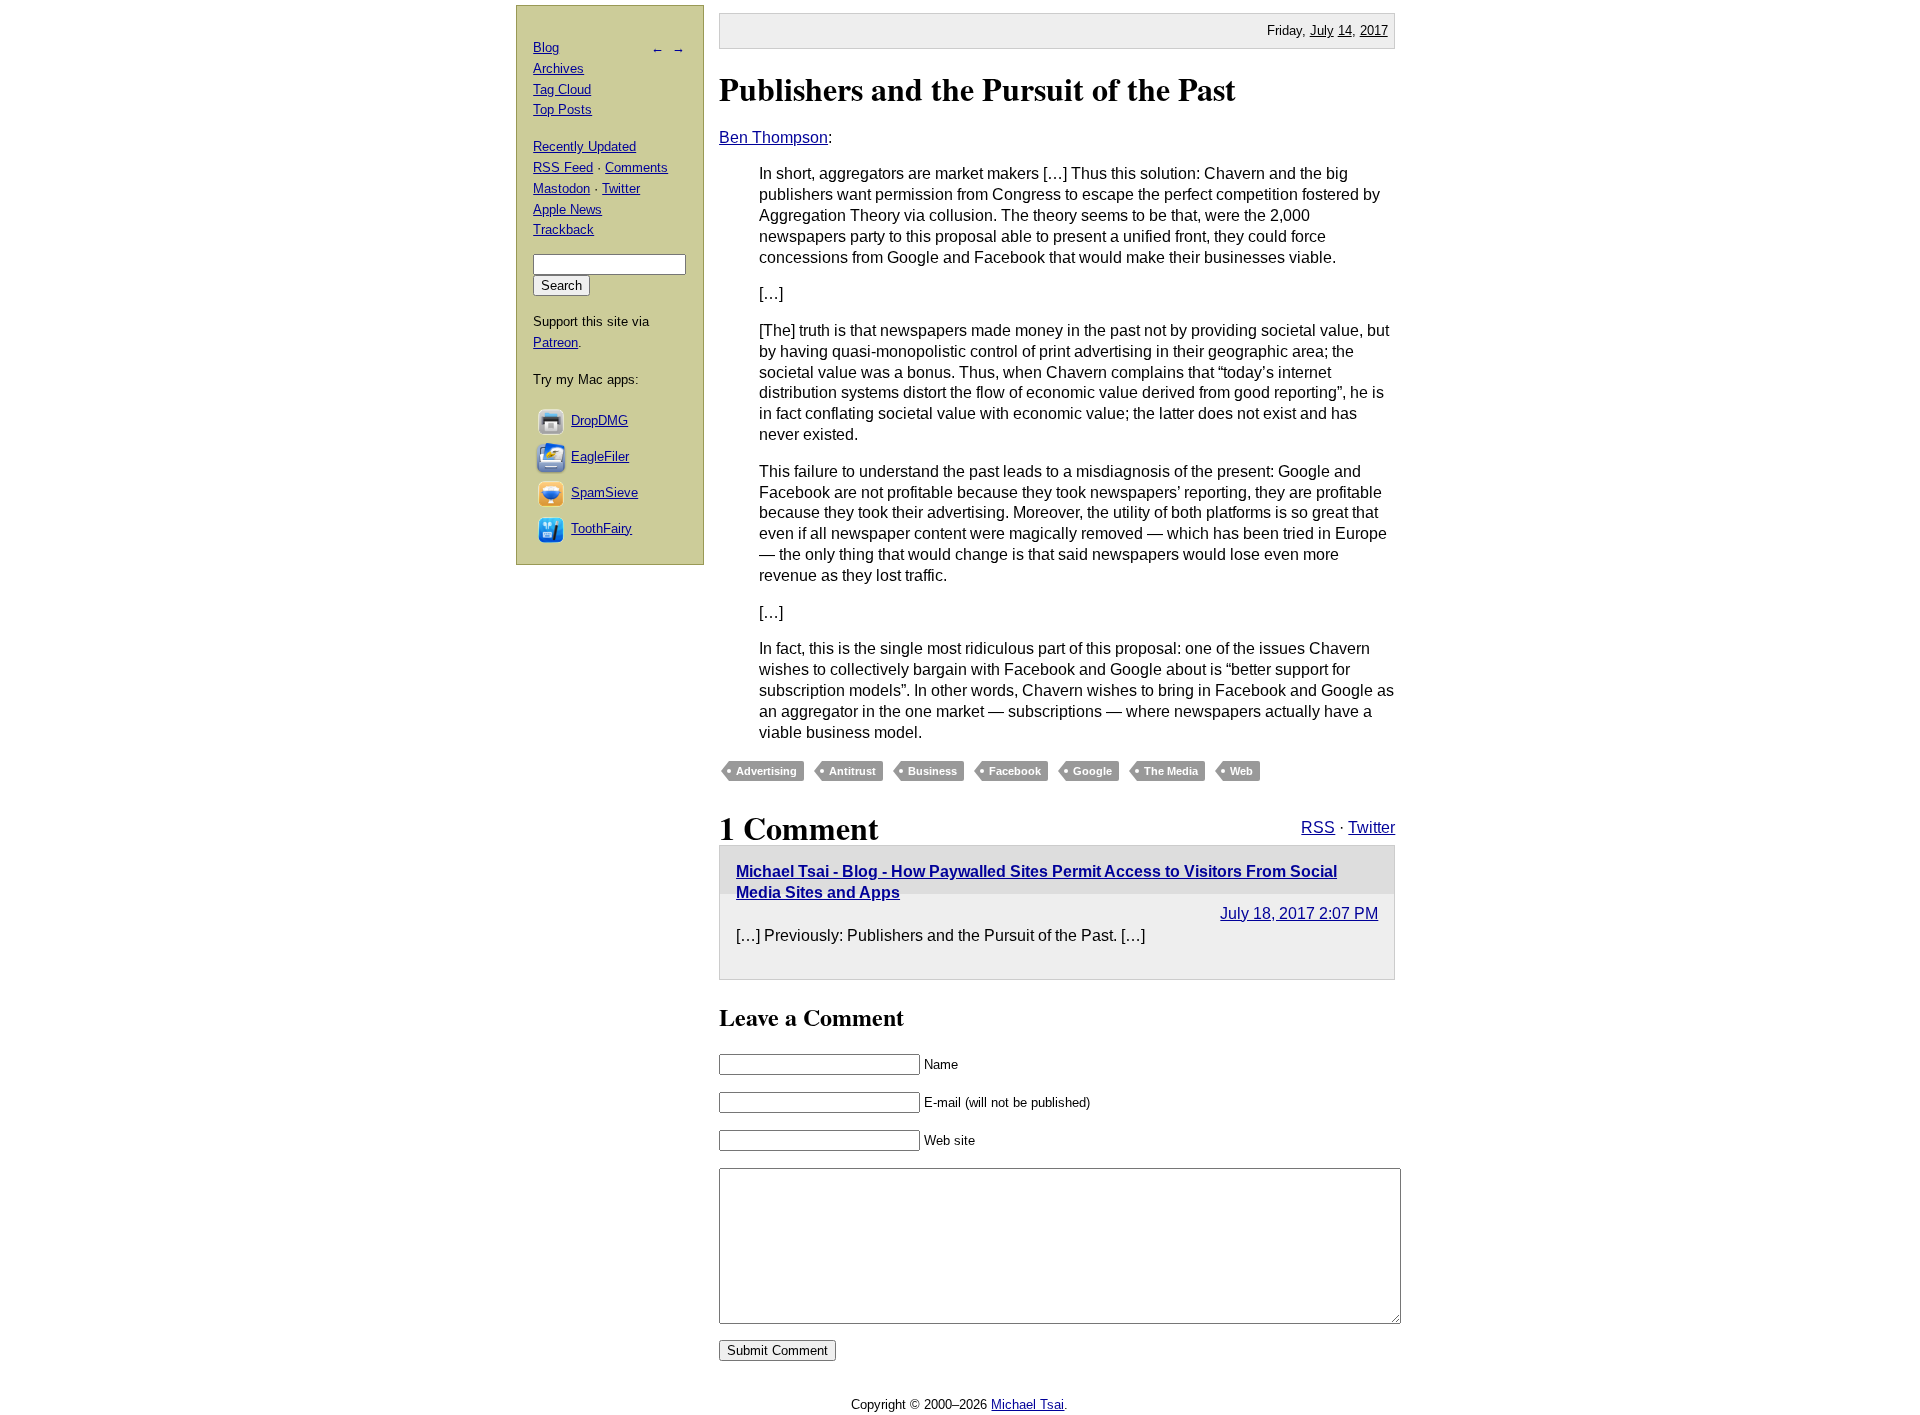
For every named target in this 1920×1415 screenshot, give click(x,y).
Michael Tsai (1027, 1404)
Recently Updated (584, 146)
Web (1241, 771)
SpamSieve (604, 492)
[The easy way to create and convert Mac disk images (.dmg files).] (552, 420)
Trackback (563, 229)
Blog (546, 47)
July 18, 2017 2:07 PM (1299, 913)
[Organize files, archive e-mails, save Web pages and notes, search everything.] (552, 456)
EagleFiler (600, 456)
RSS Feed (563, 167)
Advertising (766, 771)
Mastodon (561, 188)
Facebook (1015, 771)
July (1322, 30)
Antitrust (852, 771)
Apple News (567, 209)
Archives (558, 68)
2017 (1374, 30)
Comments (636, 167)
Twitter (1371, 827)
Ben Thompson (773, 137)
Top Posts (562, 109)
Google (1092, 771)
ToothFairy (601, 528)
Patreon (555, 342)
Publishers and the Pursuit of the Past (977, 88)
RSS (1318, 827)
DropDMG (599, 420)
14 (1345, 30)
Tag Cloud (562, 89)
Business (932, 771)
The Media (1171, 771)
